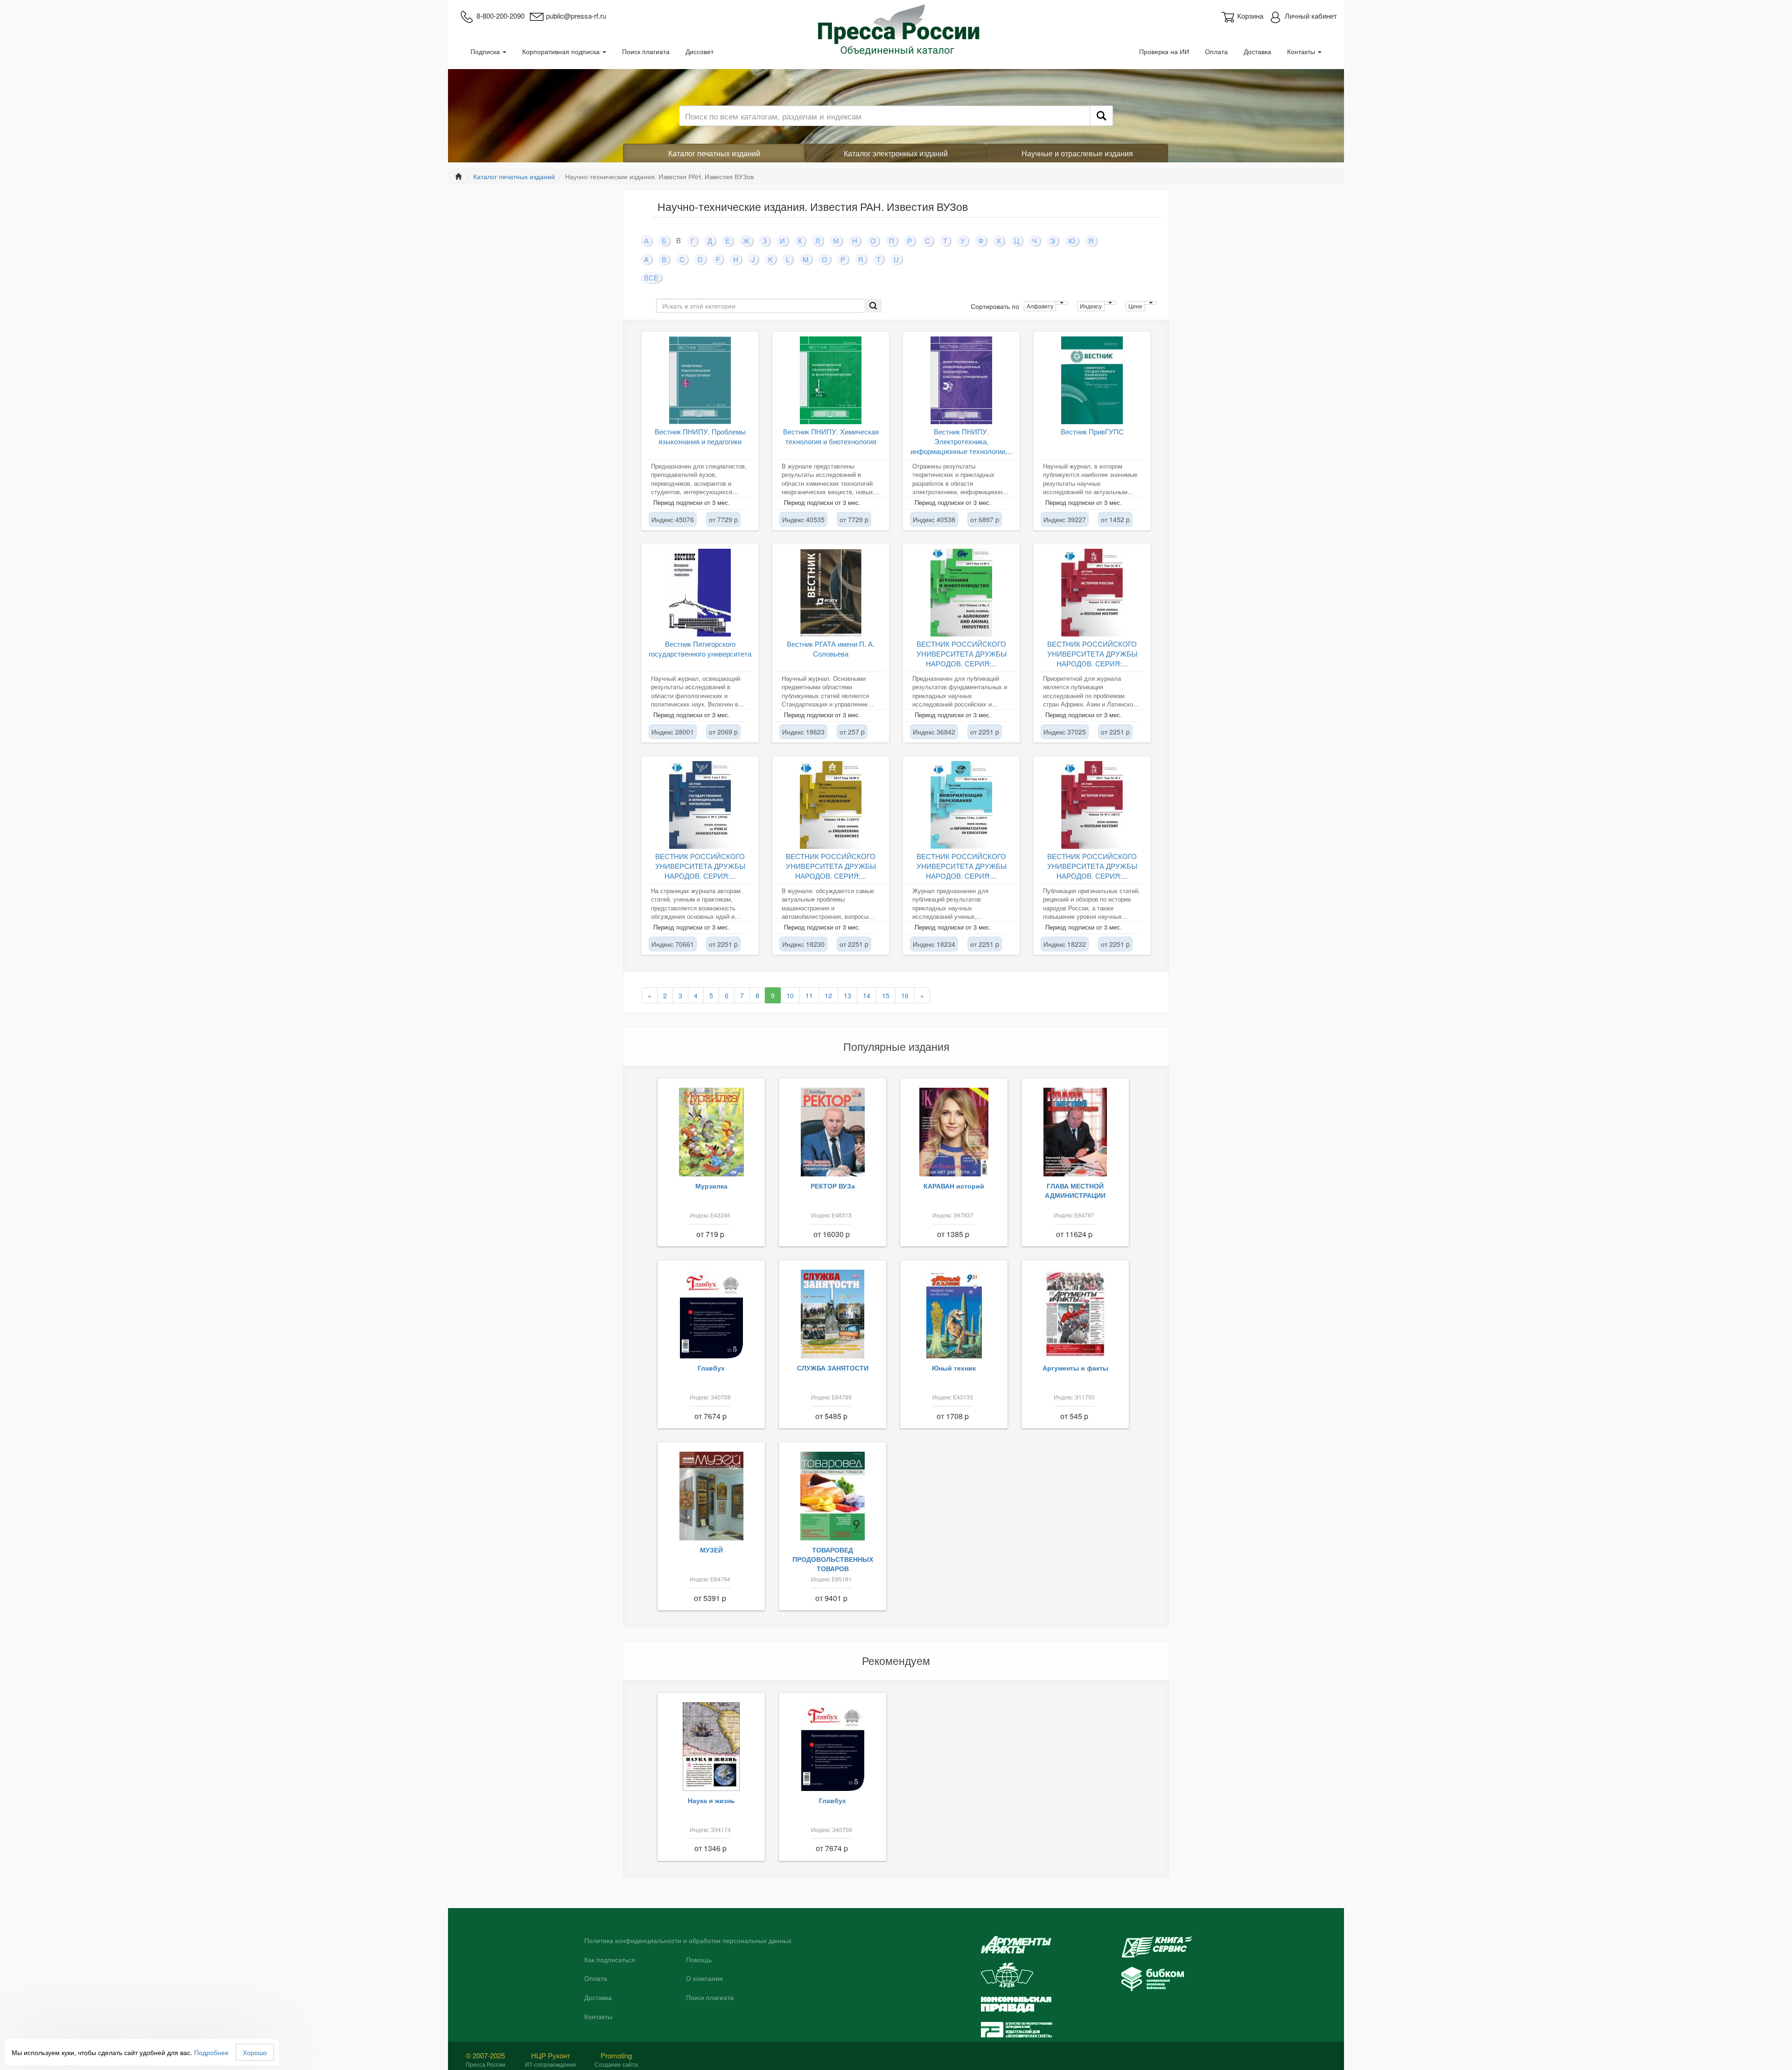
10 (790, 995)
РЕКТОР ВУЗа (833, 1186)
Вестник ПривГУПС (1092, 431)
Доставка (1257, 51)
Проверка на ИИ (1164, 51)
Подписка (486, 51)
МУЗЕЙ (711, 1550)
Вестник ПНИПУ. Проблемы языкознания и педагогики (700, 436)
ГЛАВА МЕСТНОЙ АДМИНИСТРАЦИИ (1075, 1190)
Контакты (1302, 51)
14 (867, 995)
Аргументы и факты (1075, 1368)
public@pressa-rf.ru (576, 16)
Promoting (616, 2055)
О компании (704, 1979)
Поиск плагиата (646, 51)
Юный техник (954, 1368)
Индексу (1091, 306)
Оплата (1216, 51)
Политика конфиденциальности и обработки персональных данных (688, 1941)
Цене (1135, 306)
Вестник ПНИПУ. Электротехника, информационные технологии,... (962, 441)
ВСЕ (651, 277)
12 (828, 995)
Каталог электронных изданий (896, 153)
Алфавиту (1040, 306)
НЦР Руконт (551, 2055)
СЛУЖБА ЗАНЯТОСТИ (833, 1368)
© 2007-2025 (485, 2055)
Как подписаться (610, 1960)
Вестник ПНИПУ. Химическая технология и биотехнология (831, 436)
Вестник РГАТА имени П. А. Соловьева (831, 649)
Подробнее (211, 2052)
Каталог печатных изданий (714, 153)
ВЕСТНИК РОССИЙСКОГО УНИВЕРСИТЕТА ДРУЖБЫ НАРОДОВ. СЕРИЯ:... (962, 654)
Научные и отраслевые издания (1077, 153)
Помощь (699, 1960)
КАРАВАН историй (954, 1186)
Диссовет (700, 51)
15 (886, 995)
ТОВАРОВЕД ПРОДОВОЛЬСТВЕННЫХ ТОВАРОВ (833, 1559)
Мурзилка (711, 1186)
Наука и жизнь (711, 1800)
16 (905, 995)
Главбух (711, 1368)
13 (847, 995)
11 (809, 995)
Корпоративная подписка (562, 51)
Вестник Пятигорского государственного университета (700, 649)
